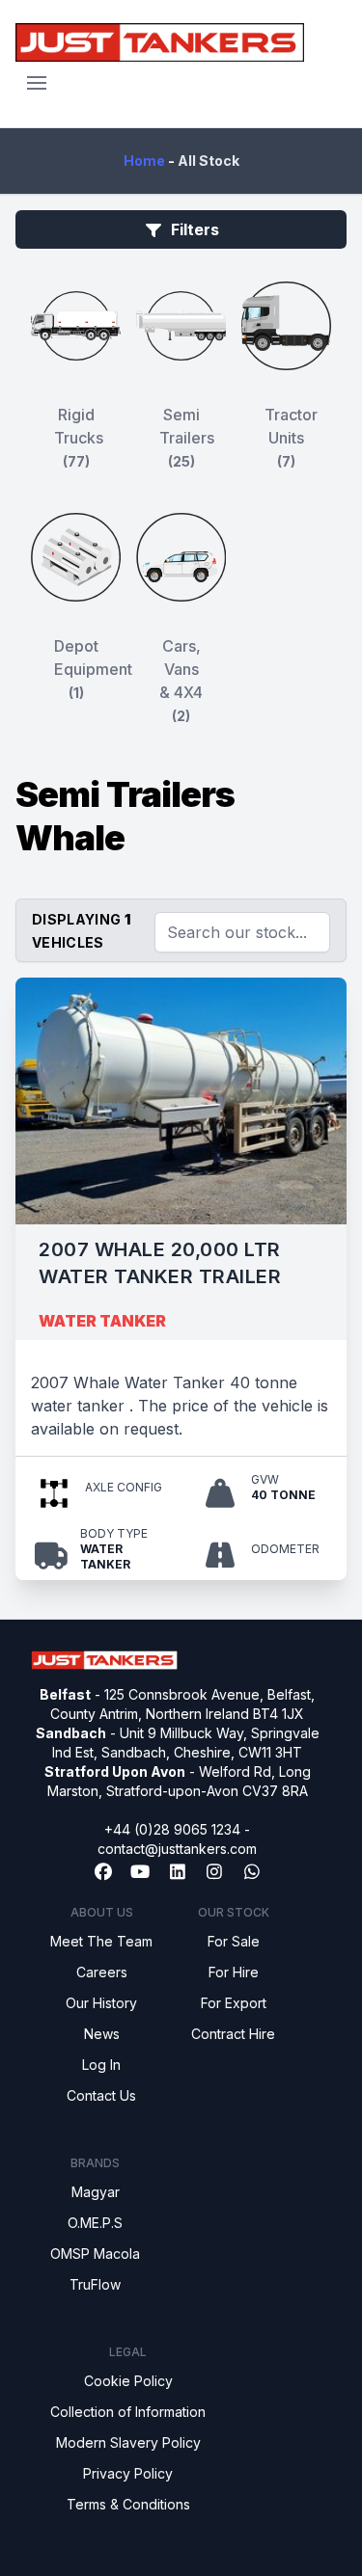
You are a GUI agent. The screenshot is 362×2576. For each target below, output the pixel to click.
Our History (101, 2003)
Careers (102, 1972)
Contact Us (101, 2095)
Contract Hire (233, 2034)
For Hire (234, 1972)
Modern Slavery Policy (128, 2442)
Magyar (96, 2192)
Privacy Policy (128, 2473)
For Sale (234, 1941)
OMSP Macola (95, 2254)
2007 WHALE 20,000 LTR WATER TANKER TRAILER (160, 1263)
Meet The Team (101, 1941)
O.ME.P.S (95, 2223)
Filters (195, 229)
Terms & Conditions (128, 2504)
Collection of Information (128, 2412)
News (102, 2034)
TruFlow (95, 2284)
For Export (234, 2003)
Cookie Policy (128, 2381)
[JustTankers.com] (160, 42)
